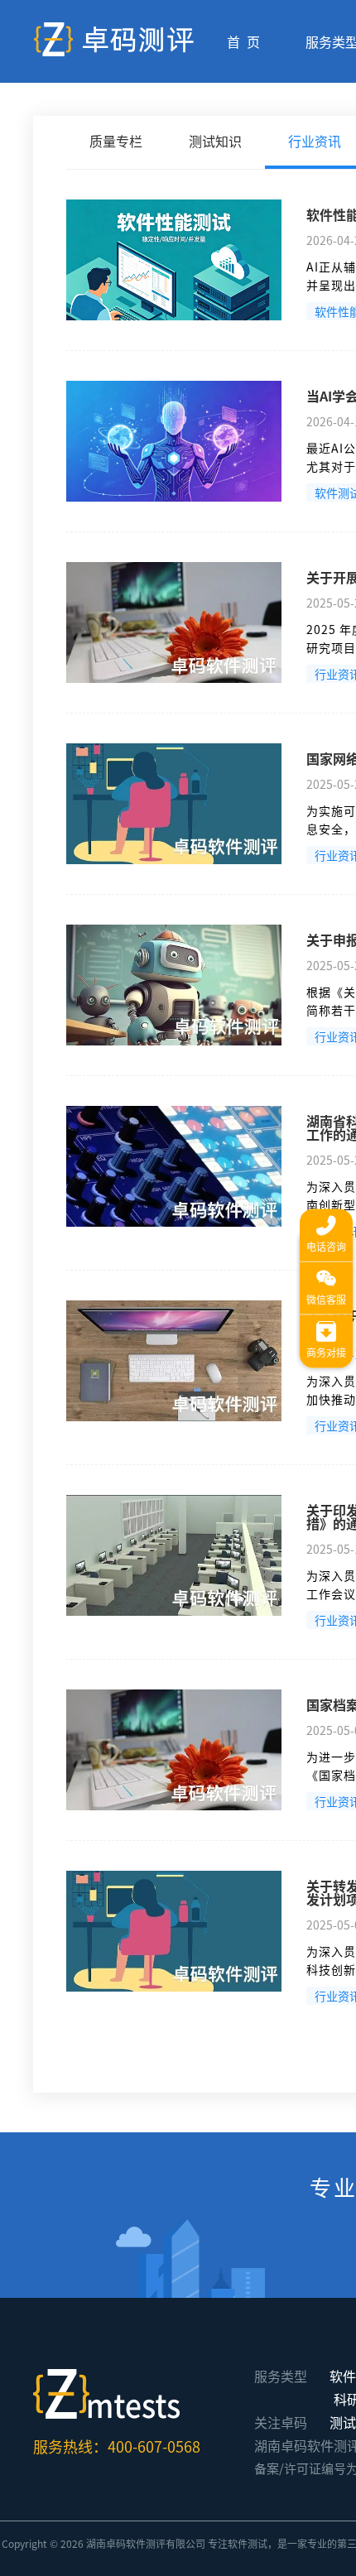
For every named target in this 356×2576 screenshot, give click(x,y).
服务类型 (281, 2376)
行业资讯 (315, 141)
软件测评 (146, 2543)
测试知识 (215, 141)
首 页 (243, 41)
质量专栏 (116, 141)
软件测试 (248, 2543)
